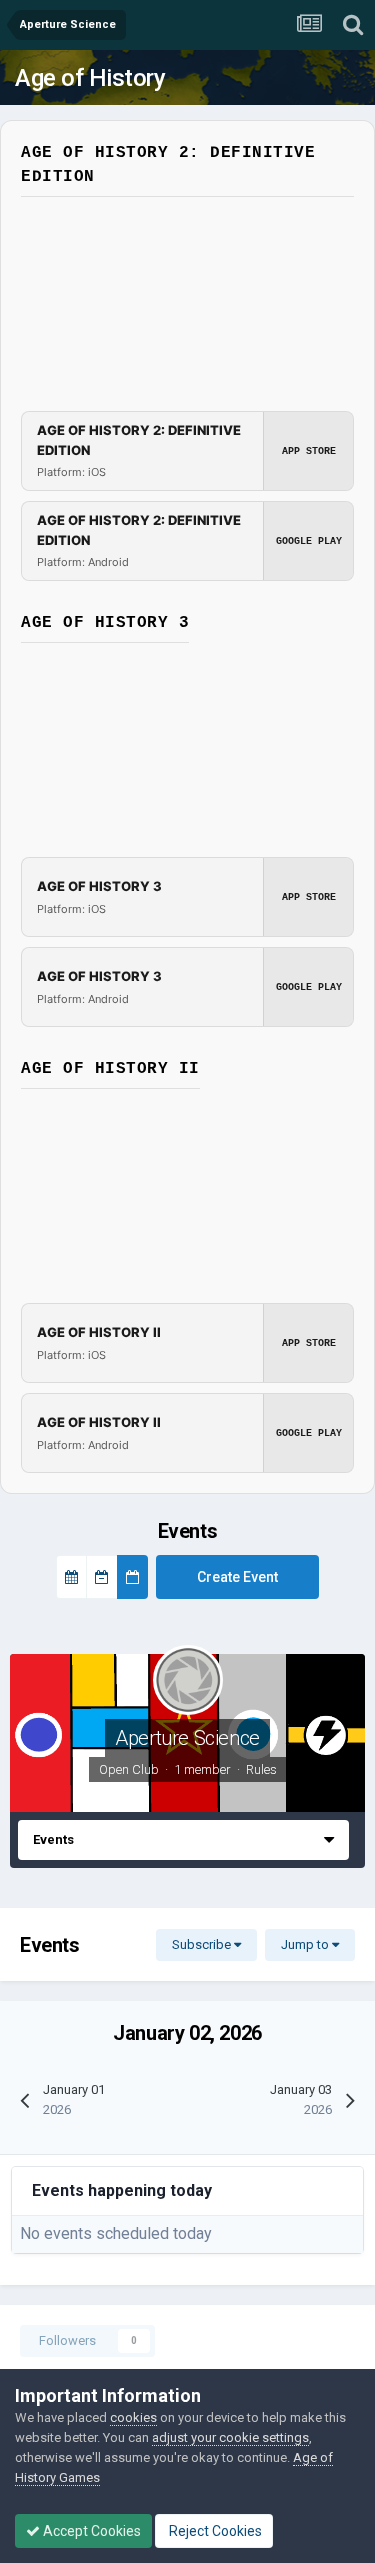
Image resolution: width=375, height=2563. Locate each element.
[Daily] (132, 1577)
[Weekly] (102, 1577)
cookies (133, 2417)
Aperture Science (187, 1738)
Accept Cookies (90, 2531)
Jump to (306, 1944)
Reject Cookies (214, 2531)
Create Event (237, 1577)
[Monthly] (71, 1577)
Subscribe (203, 1944)
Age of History (90, 78)
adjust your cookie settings (230, 2437)
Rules (261, 1769)
